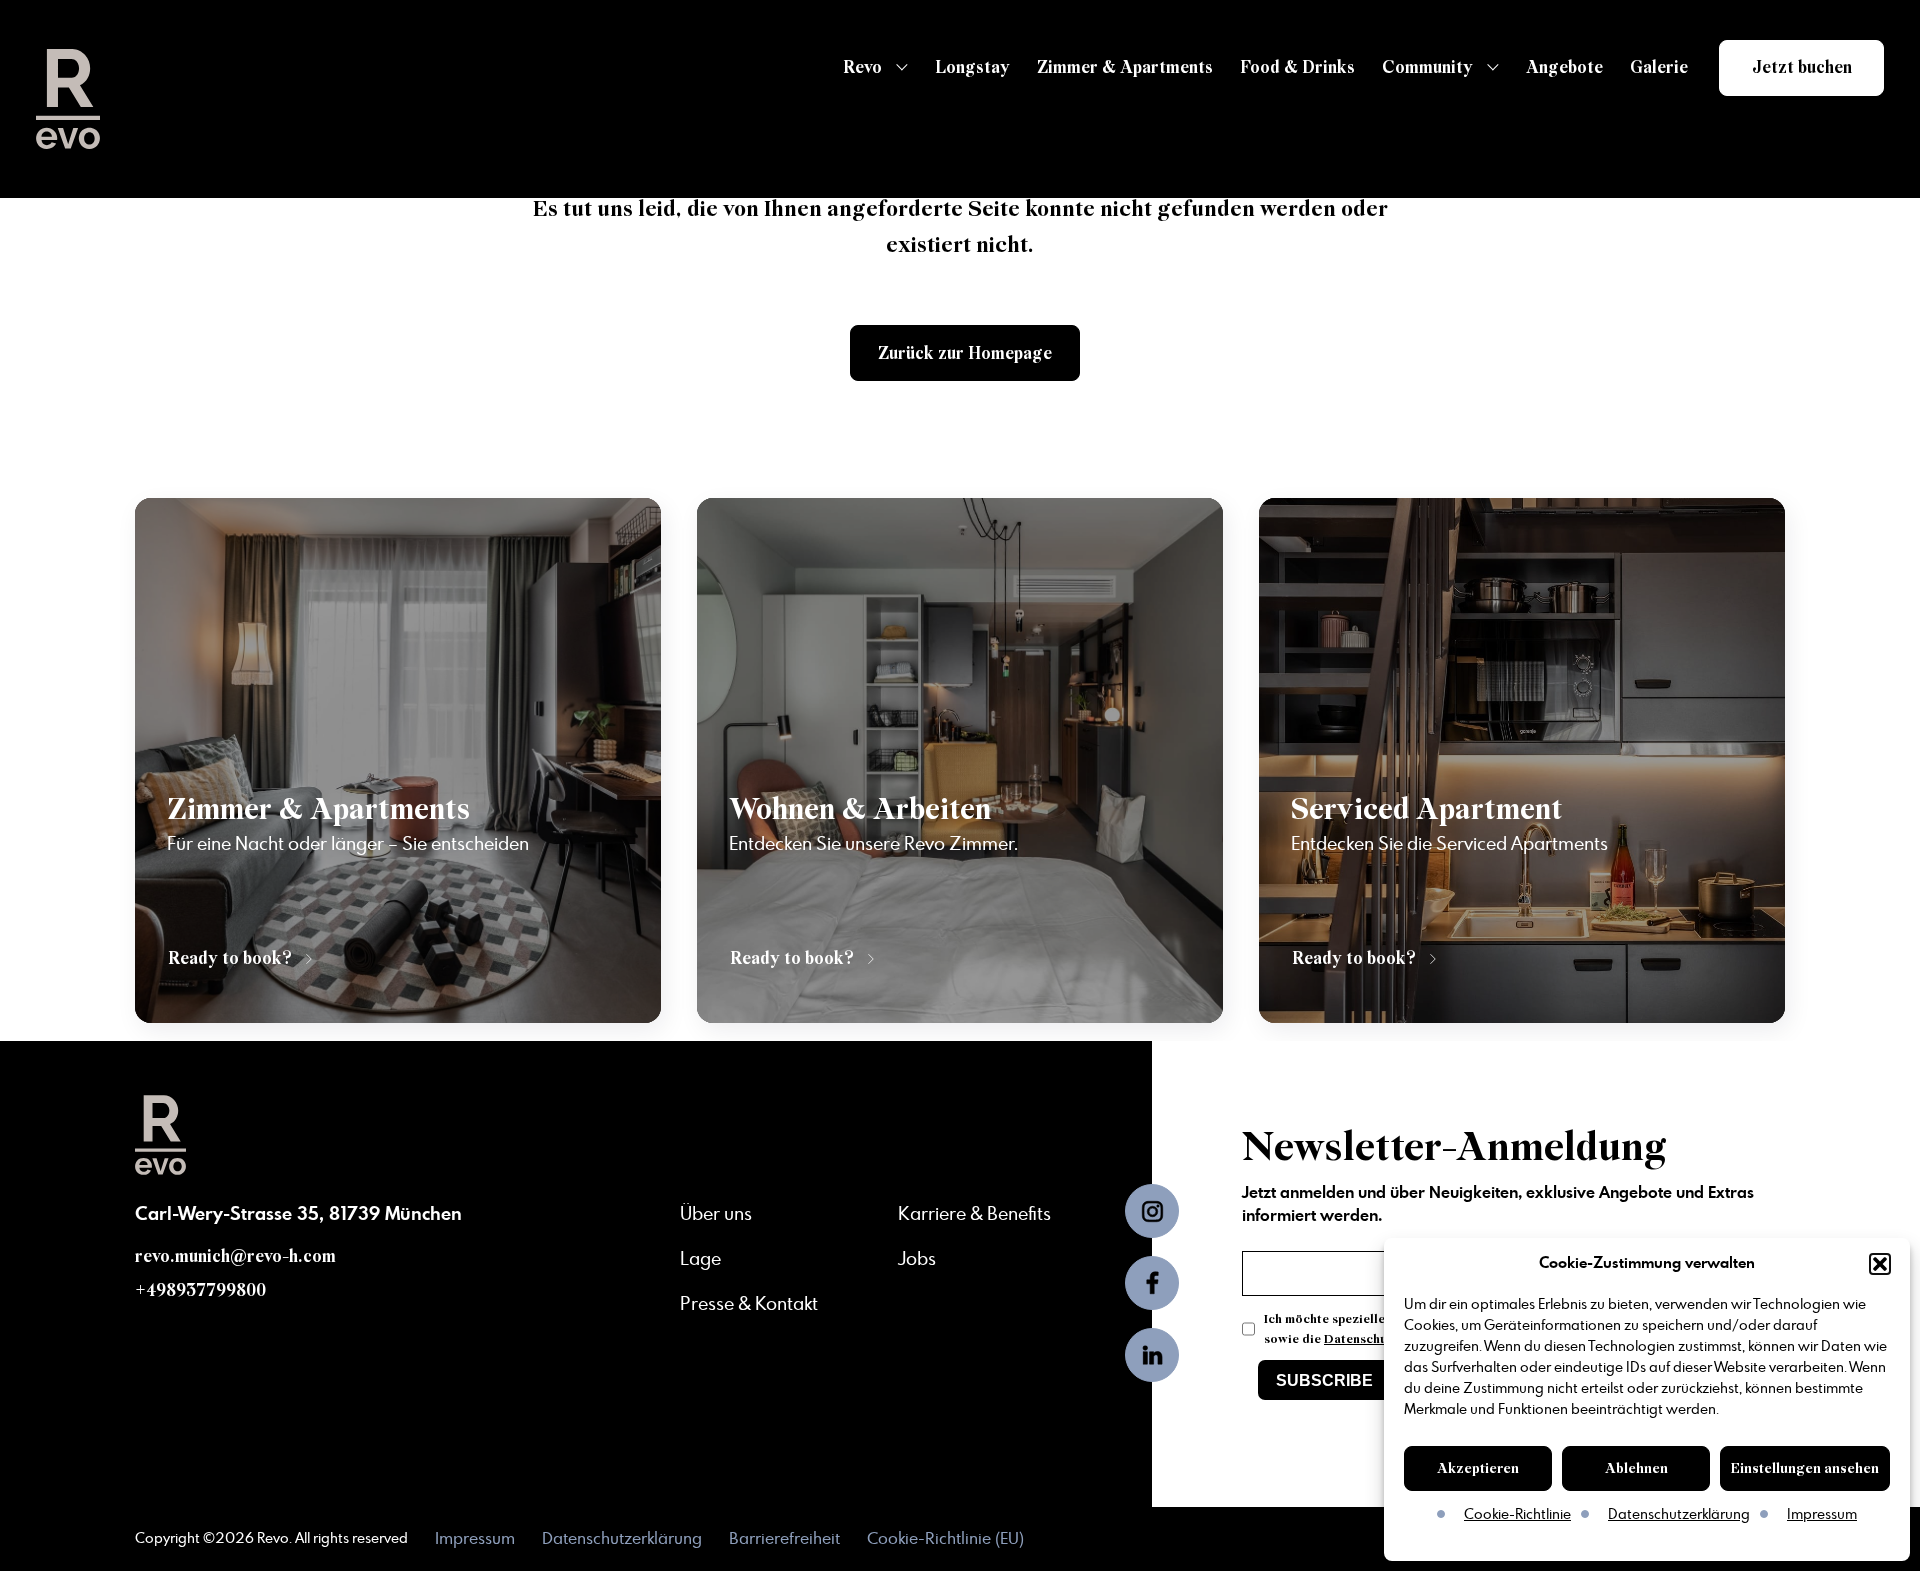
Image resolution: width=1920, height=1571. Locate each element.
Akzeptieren (1478, 1468)
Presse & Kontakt (749, 1305)
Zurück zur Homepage (965, 353)
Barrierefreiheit (784, 1539)
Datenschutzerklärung (1679, 1515)
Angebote (1564, 67)
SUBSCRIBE (1324, 1380)
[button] (1880, 1264)
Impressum (1822, 1515)
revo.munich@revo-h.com (235, 1256)
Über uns (716, 1215)
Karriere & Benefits (974, 1215)
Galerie (1659, 67)
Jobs (917, 1260)
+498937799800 (200, 1290)
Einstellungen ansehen (1805, 1468)
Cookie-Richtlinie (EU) (945, 1539)
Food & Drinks (1297, 67)
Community (1427, 67)
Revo (862, 67)
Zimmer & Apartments (1125, 67)
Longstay (972, 67)
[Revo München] (68, 99)
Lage (700, 1260)
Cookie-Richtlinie (1517, 1515)
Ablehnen (1636, 1468)
